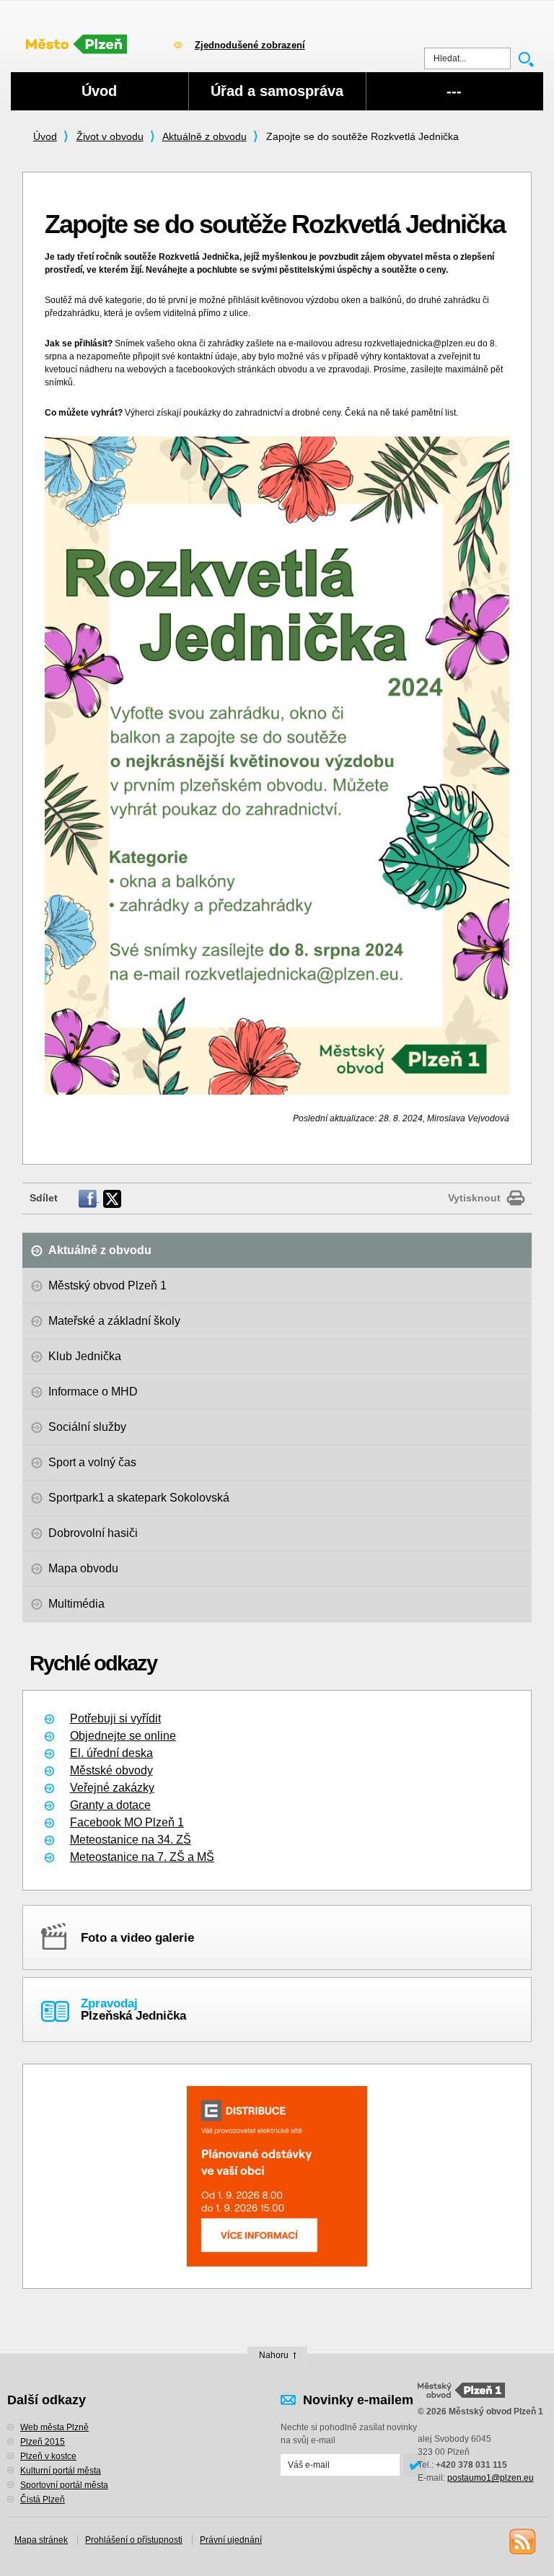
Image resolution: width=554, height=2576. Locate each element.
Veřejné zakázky (112, 1788)
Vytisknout (474, 1198)
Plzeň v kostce (48, 2456)
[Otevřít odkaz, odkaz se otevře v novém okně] (89, 1198)
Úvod (45, 136)
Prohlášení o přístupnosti (134, 2540)
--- (454, 91)
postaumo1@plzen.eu (491, 2478)
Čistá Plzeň (43, 2500)
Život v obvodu (110, 136)
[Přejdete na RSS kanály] (522, 2541)
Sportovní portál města (64, 2485)
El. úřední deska (111, 1753)
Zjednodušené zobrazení (250, 45)
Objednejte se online (123, 1736)
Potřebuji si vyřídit (115, 1718)
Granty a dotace (110, 1805)
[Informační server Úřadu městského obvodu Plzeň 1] (84, 43)
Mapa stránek (41, 2540)
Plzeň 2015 (43, 2442)
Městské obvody (111, 1770)
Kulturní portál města (61, 2471)
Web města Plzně (54, 2427)
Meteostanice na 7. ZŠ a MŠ (142, 1857)
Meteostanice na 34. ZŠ (131, 1840)
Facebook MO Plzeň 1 (127, 1822)
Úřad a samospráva (277, 91)
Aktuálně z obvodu (205, 136)
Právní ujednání (231, 2540)
